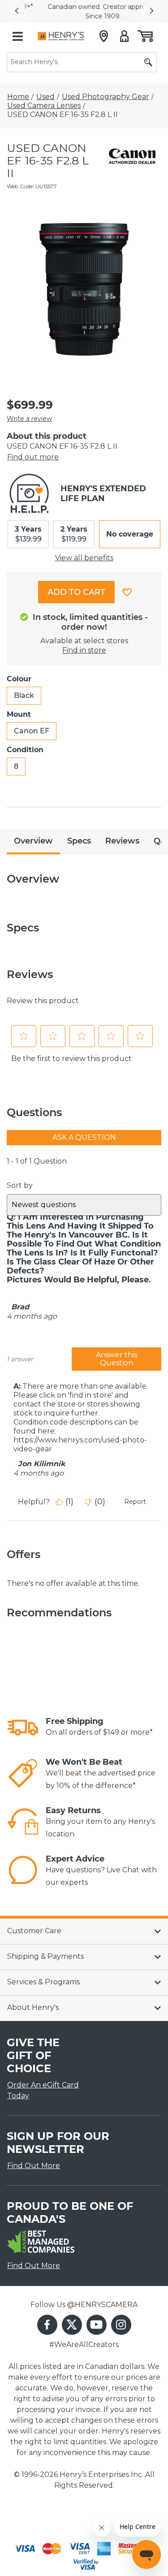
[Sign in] (124, 36)
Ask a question (84, 1137)
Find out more (33, 457)
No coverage (130, 534)
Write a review (29, 419)
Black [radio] (24, 695)
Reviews (122, 841)
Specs (79, 841)
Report (135, 1502)
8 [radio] (16, 766)
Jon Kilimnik (42, 1464)
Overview (33, 841)
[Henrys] (61, 36)
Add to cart (76, 592)
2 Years (74, 534)
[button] (17, 11)
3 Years (28, 534)
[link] (23, 1727)
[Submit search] (148, 62)
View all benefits (84, 558)
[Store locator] (104, 36)
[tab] (33, 842)
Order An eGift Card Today (43, 2090)
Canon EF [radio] (32, 731)
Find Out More (34, 2166)
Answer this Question (116, 1359)
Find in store (84, 650)
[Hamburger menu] (17, 36)
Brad (20, 1307)
